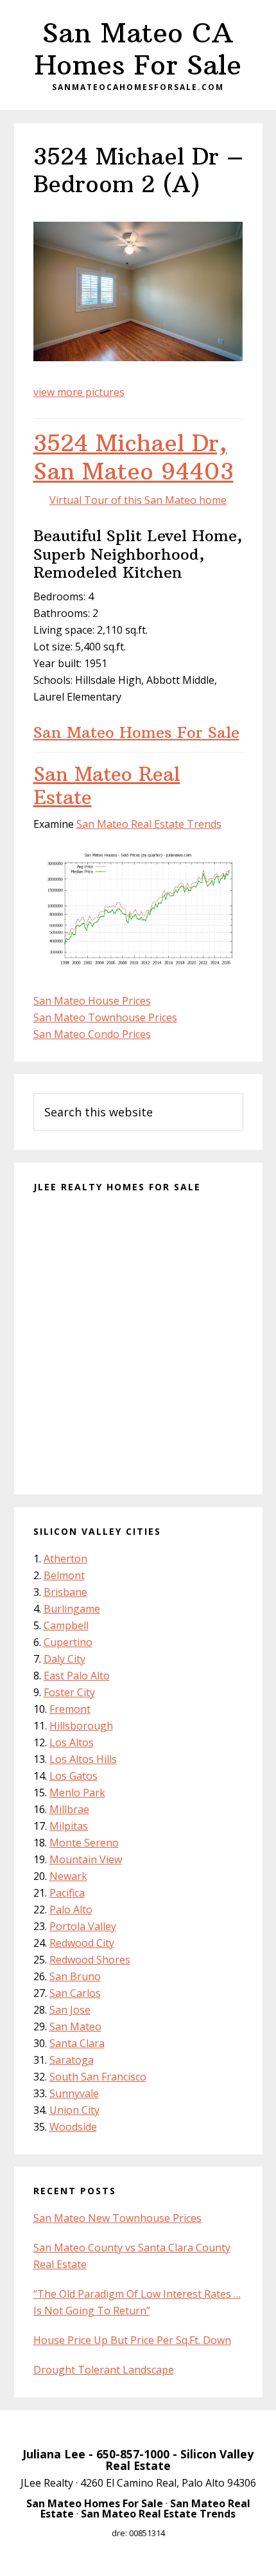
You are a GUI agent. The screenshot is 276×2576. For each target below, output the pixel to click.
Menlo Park (77, 1793)
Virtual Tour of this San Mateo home (138, 500)
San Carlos (75, 1993)
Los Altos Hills (83, 1759)
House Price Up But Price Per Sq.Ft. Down (132, 2340)
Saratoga (72, 2060)
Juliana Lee (54, 2454)
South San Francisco (98, 2077)
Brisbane (65, 1592)
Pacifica (67, 1893)
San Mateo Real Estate (107, 786)
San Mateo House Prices (92, 1001)
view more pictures (79, 392)
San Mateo (75, 2026)
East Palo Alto (77, 1676)
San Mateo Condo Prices (92, 1034)
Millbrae (69, 1809)
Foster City (69, 1692)
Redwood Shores (90, 1960)
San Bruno (75, 1976)
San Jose (70, 2010)
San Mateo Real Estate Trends (149, 824)
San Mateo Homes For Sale (136, 732)
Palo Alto (71, 1910)
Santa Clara (77, 2043)
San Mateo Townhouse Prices (105, 1017)
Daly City (65, 1659)
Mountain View (86, 1859)
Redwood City (82, 1943)
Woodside (73, 2127)
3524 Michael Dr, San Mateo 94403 (134, 457)
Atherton (65, 1559)
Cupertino (68, 1642)
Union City (74, 2110)
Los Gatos (73, 1776)
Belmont (64, 1575)
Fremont (70, 1709)
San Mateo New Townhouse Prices (117, 2218)
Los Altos (72, 1742)
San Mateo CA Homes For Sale (138, 49)
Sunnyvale (74, 2093)
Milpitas (69, 1826)
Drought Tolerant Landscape (104, 2370)
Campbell (66, 1625)
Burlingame (72, 1609)
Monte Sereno (84, 1843)
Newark (68, 1876)
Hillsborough (81, 1726)
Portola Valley (83, 1926)
